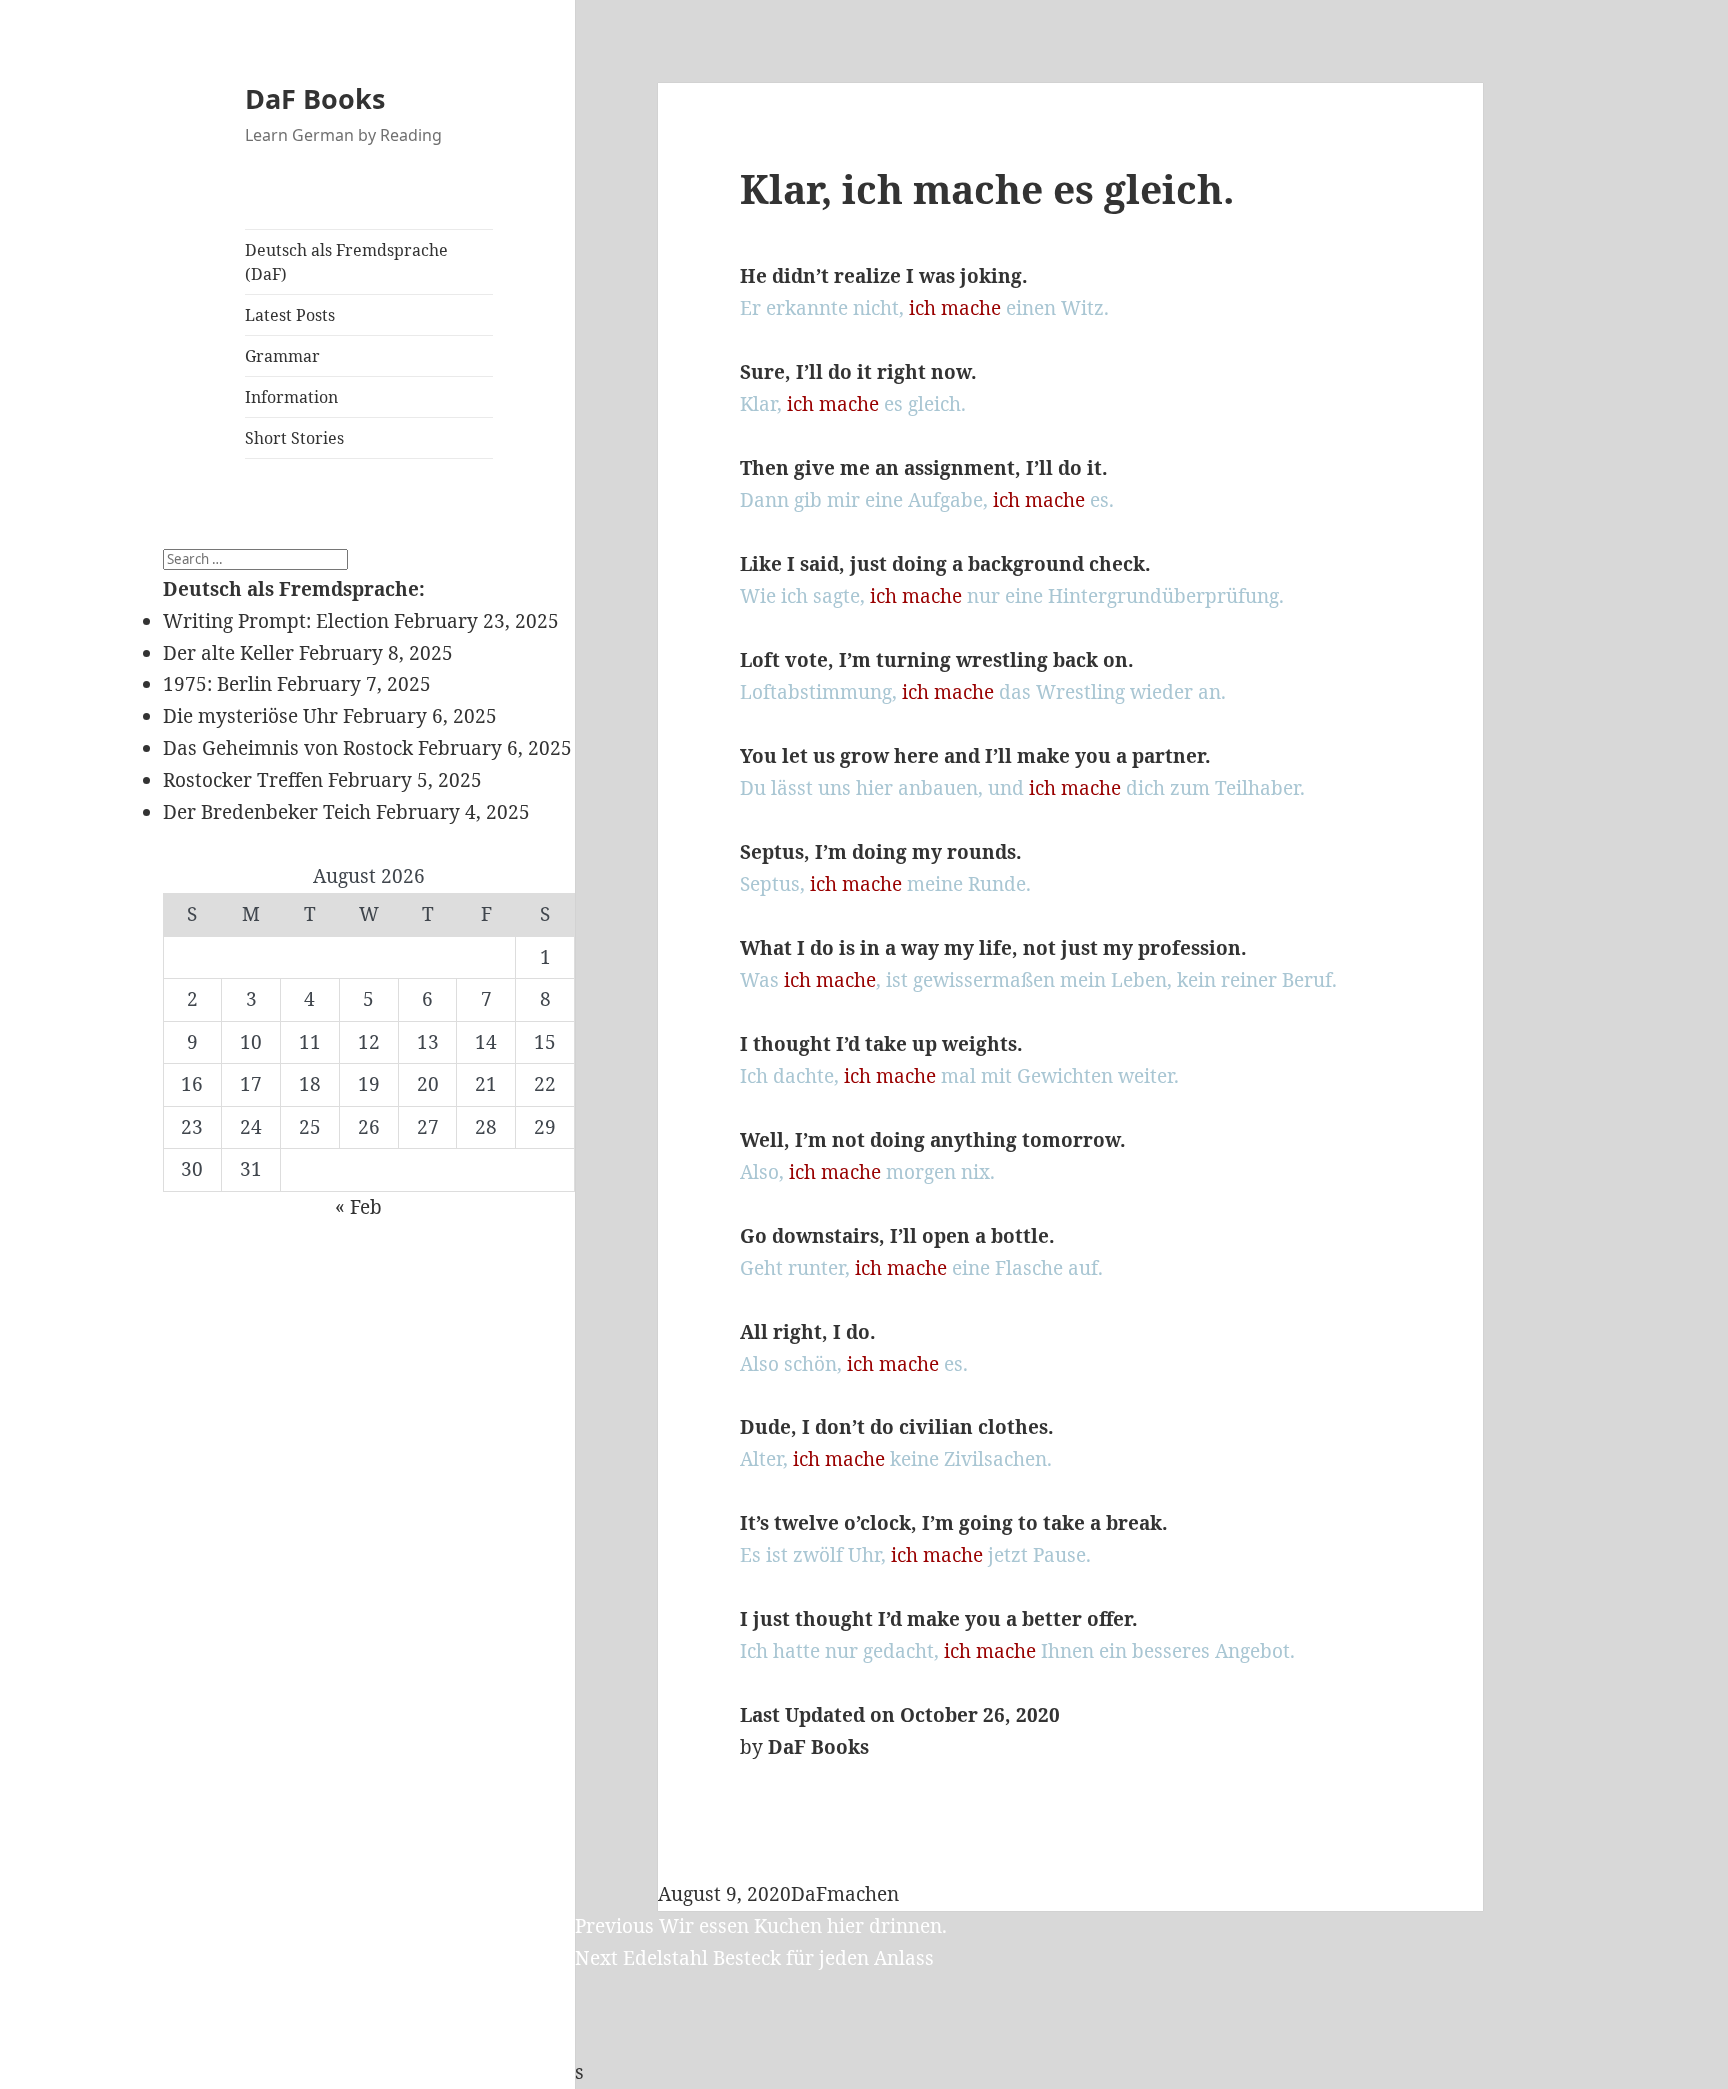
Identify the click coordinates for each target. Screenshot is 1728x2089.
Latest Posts (290, 315)
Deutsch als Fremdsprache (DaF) (346, 262)
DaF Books (315, 98)
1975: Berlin (217, 684)
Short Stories (294, 438)
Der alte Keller (228, 653)
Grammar (282, 356)
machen (863, 1894)
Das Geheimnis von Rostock (288, 748)
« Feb (358, 1207)
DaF (809, 1894)
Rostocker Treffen (243, 780)
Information (291, 397)
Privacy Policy (226, 2072)
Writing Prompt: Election (276, 621)
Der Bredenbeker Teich (267, 812)
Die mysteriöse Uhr (250, 716)
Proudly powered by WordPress (439, 2072)
